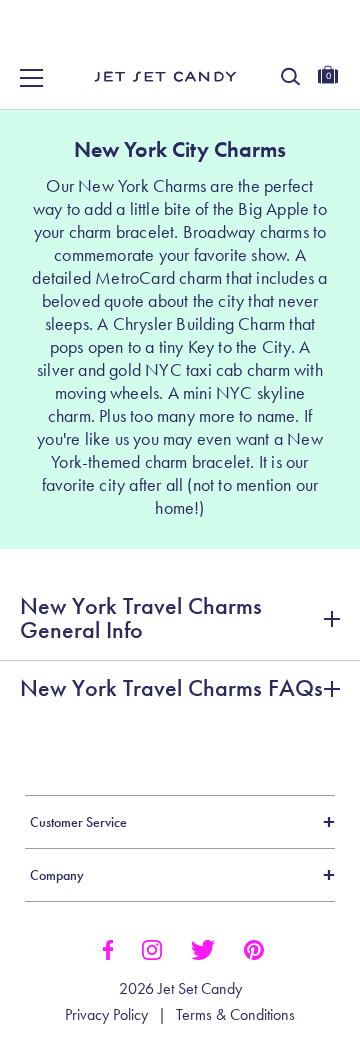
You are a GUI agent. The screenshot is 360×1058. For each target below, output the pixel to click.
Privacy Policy (106, 1015)
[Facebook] (107, 948)
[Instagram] (152, 948)
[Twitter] (203, 948)
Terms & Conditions (235, 1015)
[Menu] (32, 78)
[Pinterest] (254, 948)
